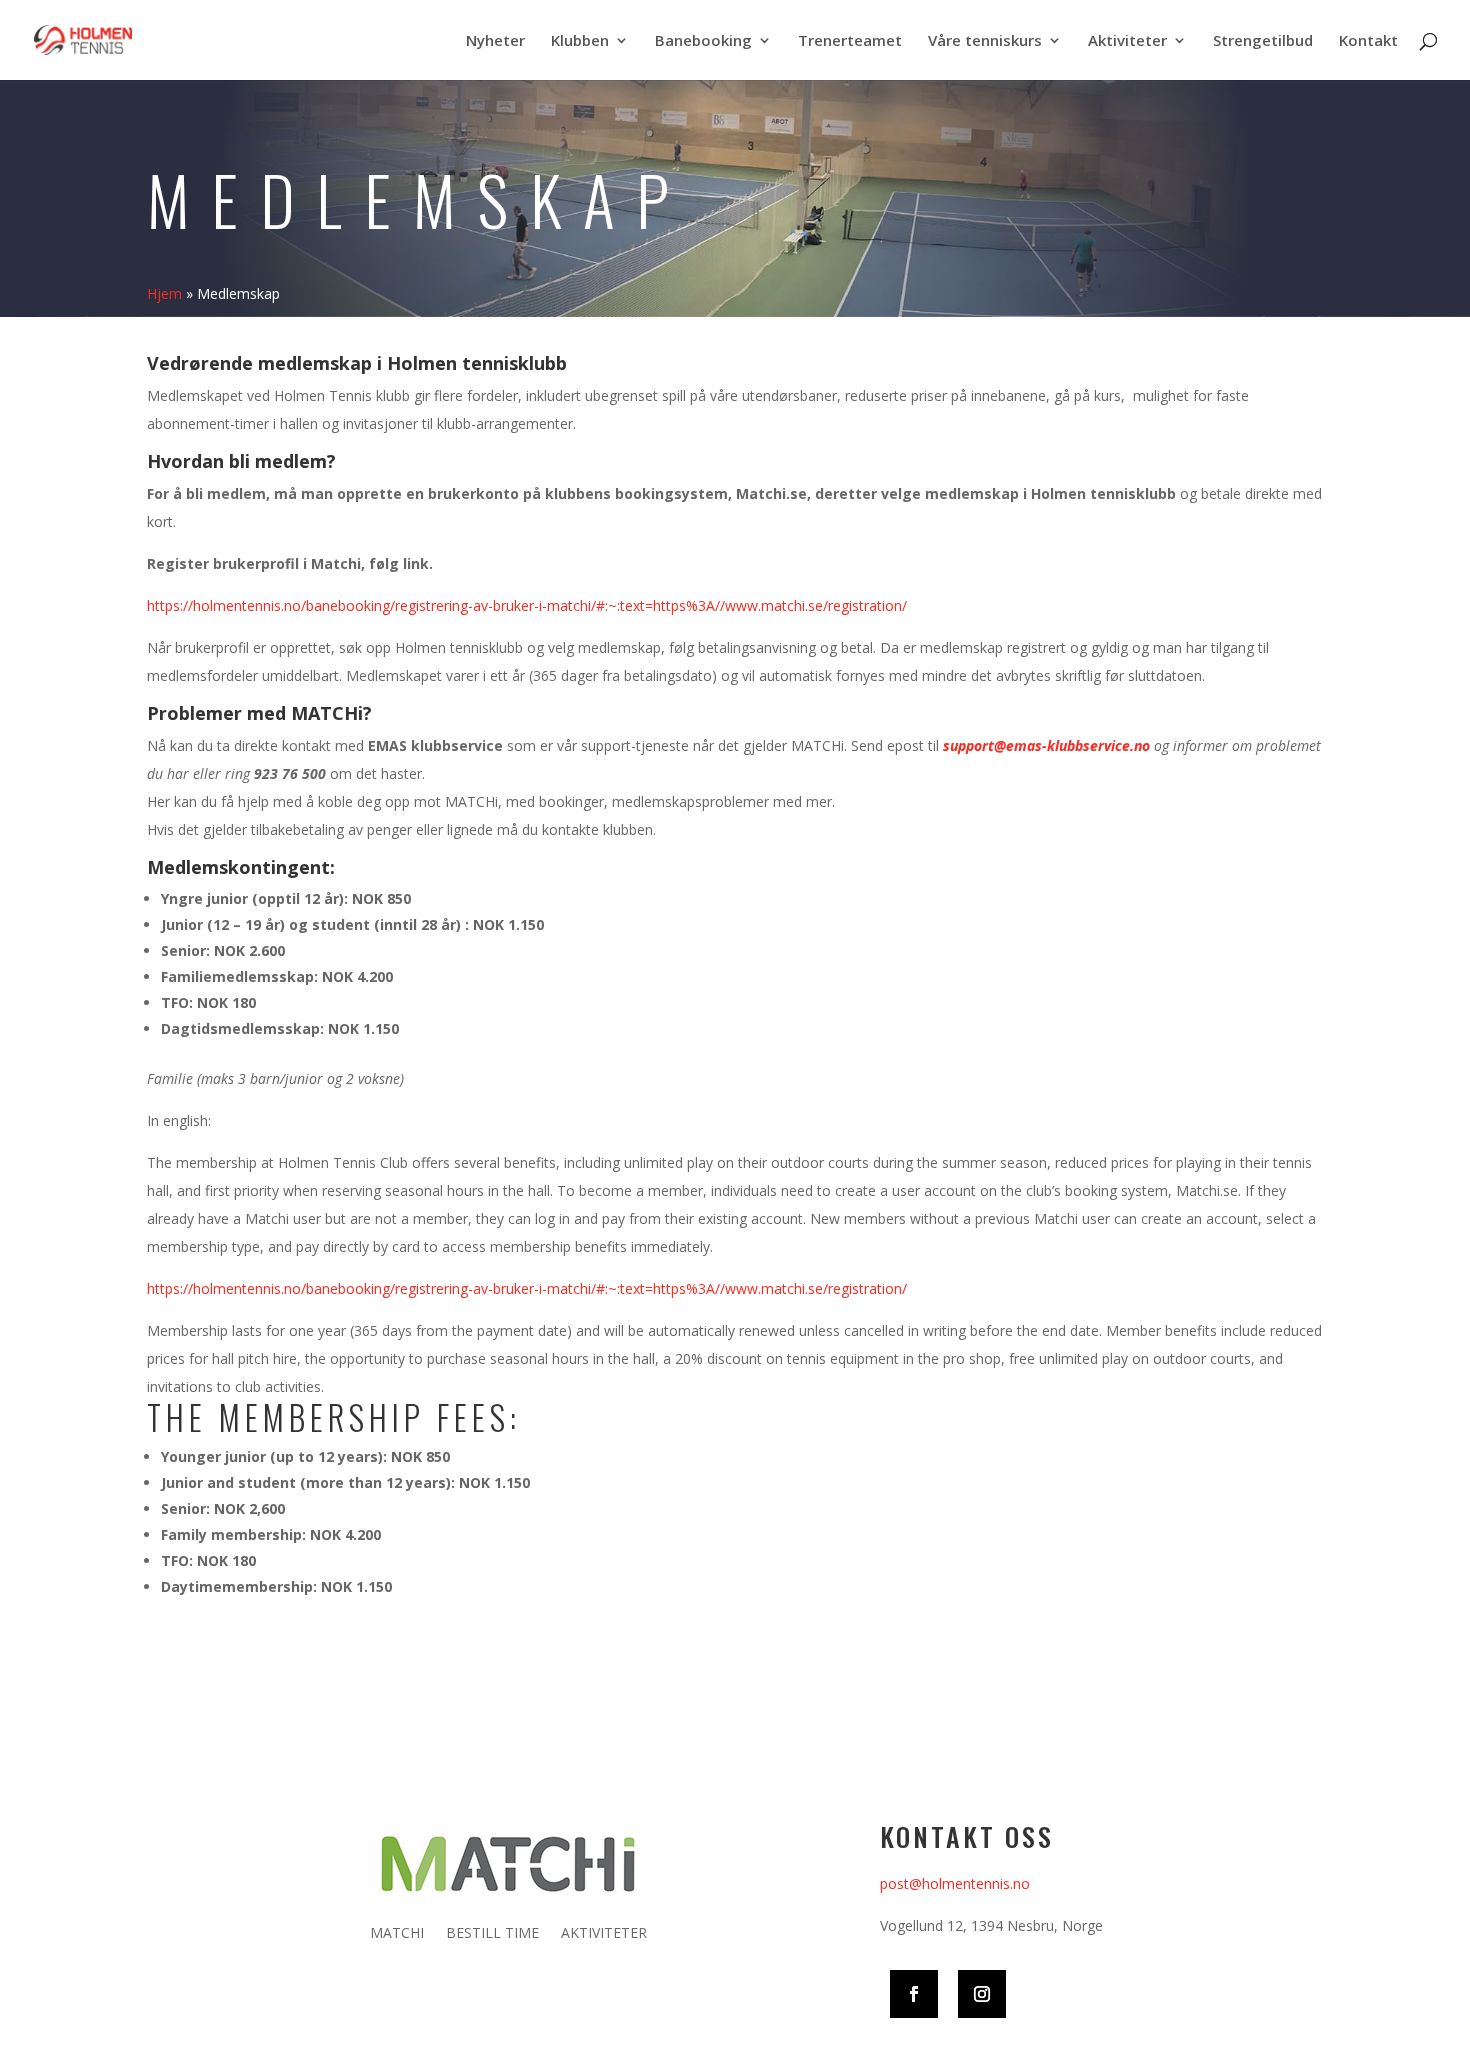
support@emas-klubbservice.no (1046, 745)
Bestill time (492, 1934)
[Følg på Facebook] (914, 1994)
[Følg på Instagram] (982, 1994)
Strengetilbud (1263, 41)
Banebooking (703, 41)
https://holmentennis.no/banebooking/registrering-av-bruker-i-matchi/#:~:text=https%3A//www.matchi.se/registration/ (527, 605)
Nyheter (495, 41)
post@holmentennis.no (955, 1883)
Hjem (164, 293)
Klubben (580, 41)
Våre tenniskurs (985, 41)
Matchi (397, 1934)
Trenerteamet (850, 41)
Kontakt (1368, 41)
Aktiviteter (1127, 41)
